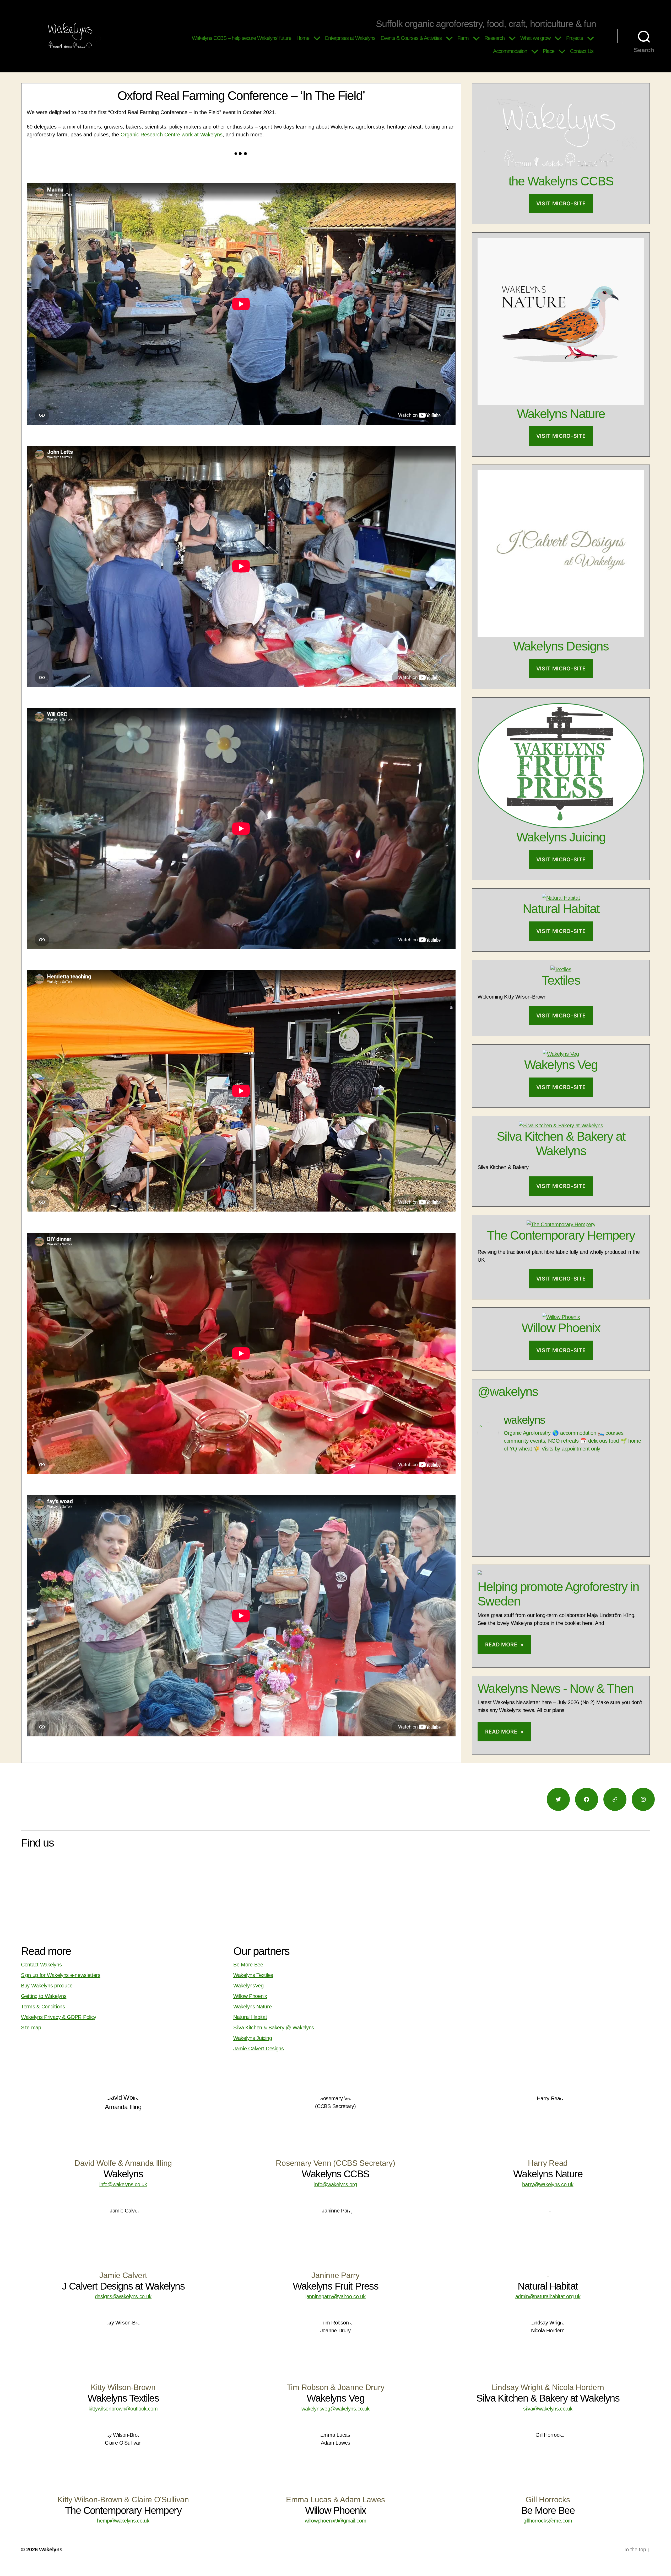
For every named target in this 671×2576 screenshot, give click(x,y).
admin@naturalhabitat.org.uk (548, 2296)
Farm (463, 38)
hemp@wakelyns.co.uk (123, 2521)
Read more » (504, 1645)
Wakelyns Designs (561, 646)
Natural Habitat (561, 909)
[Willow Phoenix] (561, 1317)
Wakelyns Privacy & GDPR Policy (59, 2017)
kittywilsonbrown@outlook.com (123, 2409)
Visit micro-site (561, 204)
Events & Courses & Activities (411, 38)
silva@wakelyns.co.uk (548, 2409)
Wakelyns (51, 2550)
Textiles (561, 980)
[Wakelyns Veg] (561, 1054)
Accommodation (510, 51)
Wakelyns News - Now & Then (556, 1689)
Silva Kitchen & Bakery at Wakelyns (561, 1144)
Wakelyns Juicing (561, 837)
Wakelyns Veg (561, 1065)
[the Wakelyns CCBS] (561, 170)
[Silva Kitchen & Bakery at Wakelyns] (561, 1126)
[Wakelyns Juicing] (561, 826)
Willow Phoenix (561, 1328)
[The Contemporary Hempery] (561, 1224)
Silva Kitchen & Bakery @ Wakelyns (274, 2028)
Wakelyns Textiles (253, 1975)
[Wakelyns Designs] (561, 635)
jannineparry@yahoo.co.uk (335, 2296)
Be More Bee (248, 1965)
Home (303, 38)
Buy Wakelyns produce (47, 1986)
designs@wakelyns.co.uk (123, 2296)
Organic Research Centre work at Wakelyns (172, 135)
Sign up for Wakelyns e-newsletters (61, 1975)
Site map (31, 2028)
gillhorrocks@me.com (548, 2521)
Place (549, 51)
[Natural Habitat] (561, 898)
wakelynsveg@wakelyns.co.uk (335, 2409)
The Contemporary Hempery (561, 1235)
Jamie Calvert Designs (259, 2049)
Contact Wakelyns (41, 1965)
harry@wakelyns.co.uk (548, 2184)
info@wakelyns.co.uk (123, 2184)
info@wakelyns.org (336, 2184)
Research (494, 38)
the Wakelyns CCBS (561, 181)
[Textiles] (561, 969)
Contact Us (582, 51)
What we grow (535, 38)
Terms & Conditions (43, 2007)
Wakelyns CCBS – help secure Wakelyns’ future (242, 38)
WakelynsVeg (248, 1986)
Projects (575, 38)
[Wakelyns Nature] (561, 403)
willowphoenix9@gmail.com (336, 2521)
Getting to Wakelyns (44, 1996)
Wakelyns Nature (561, 414)
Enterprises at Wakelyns (350, 38)
